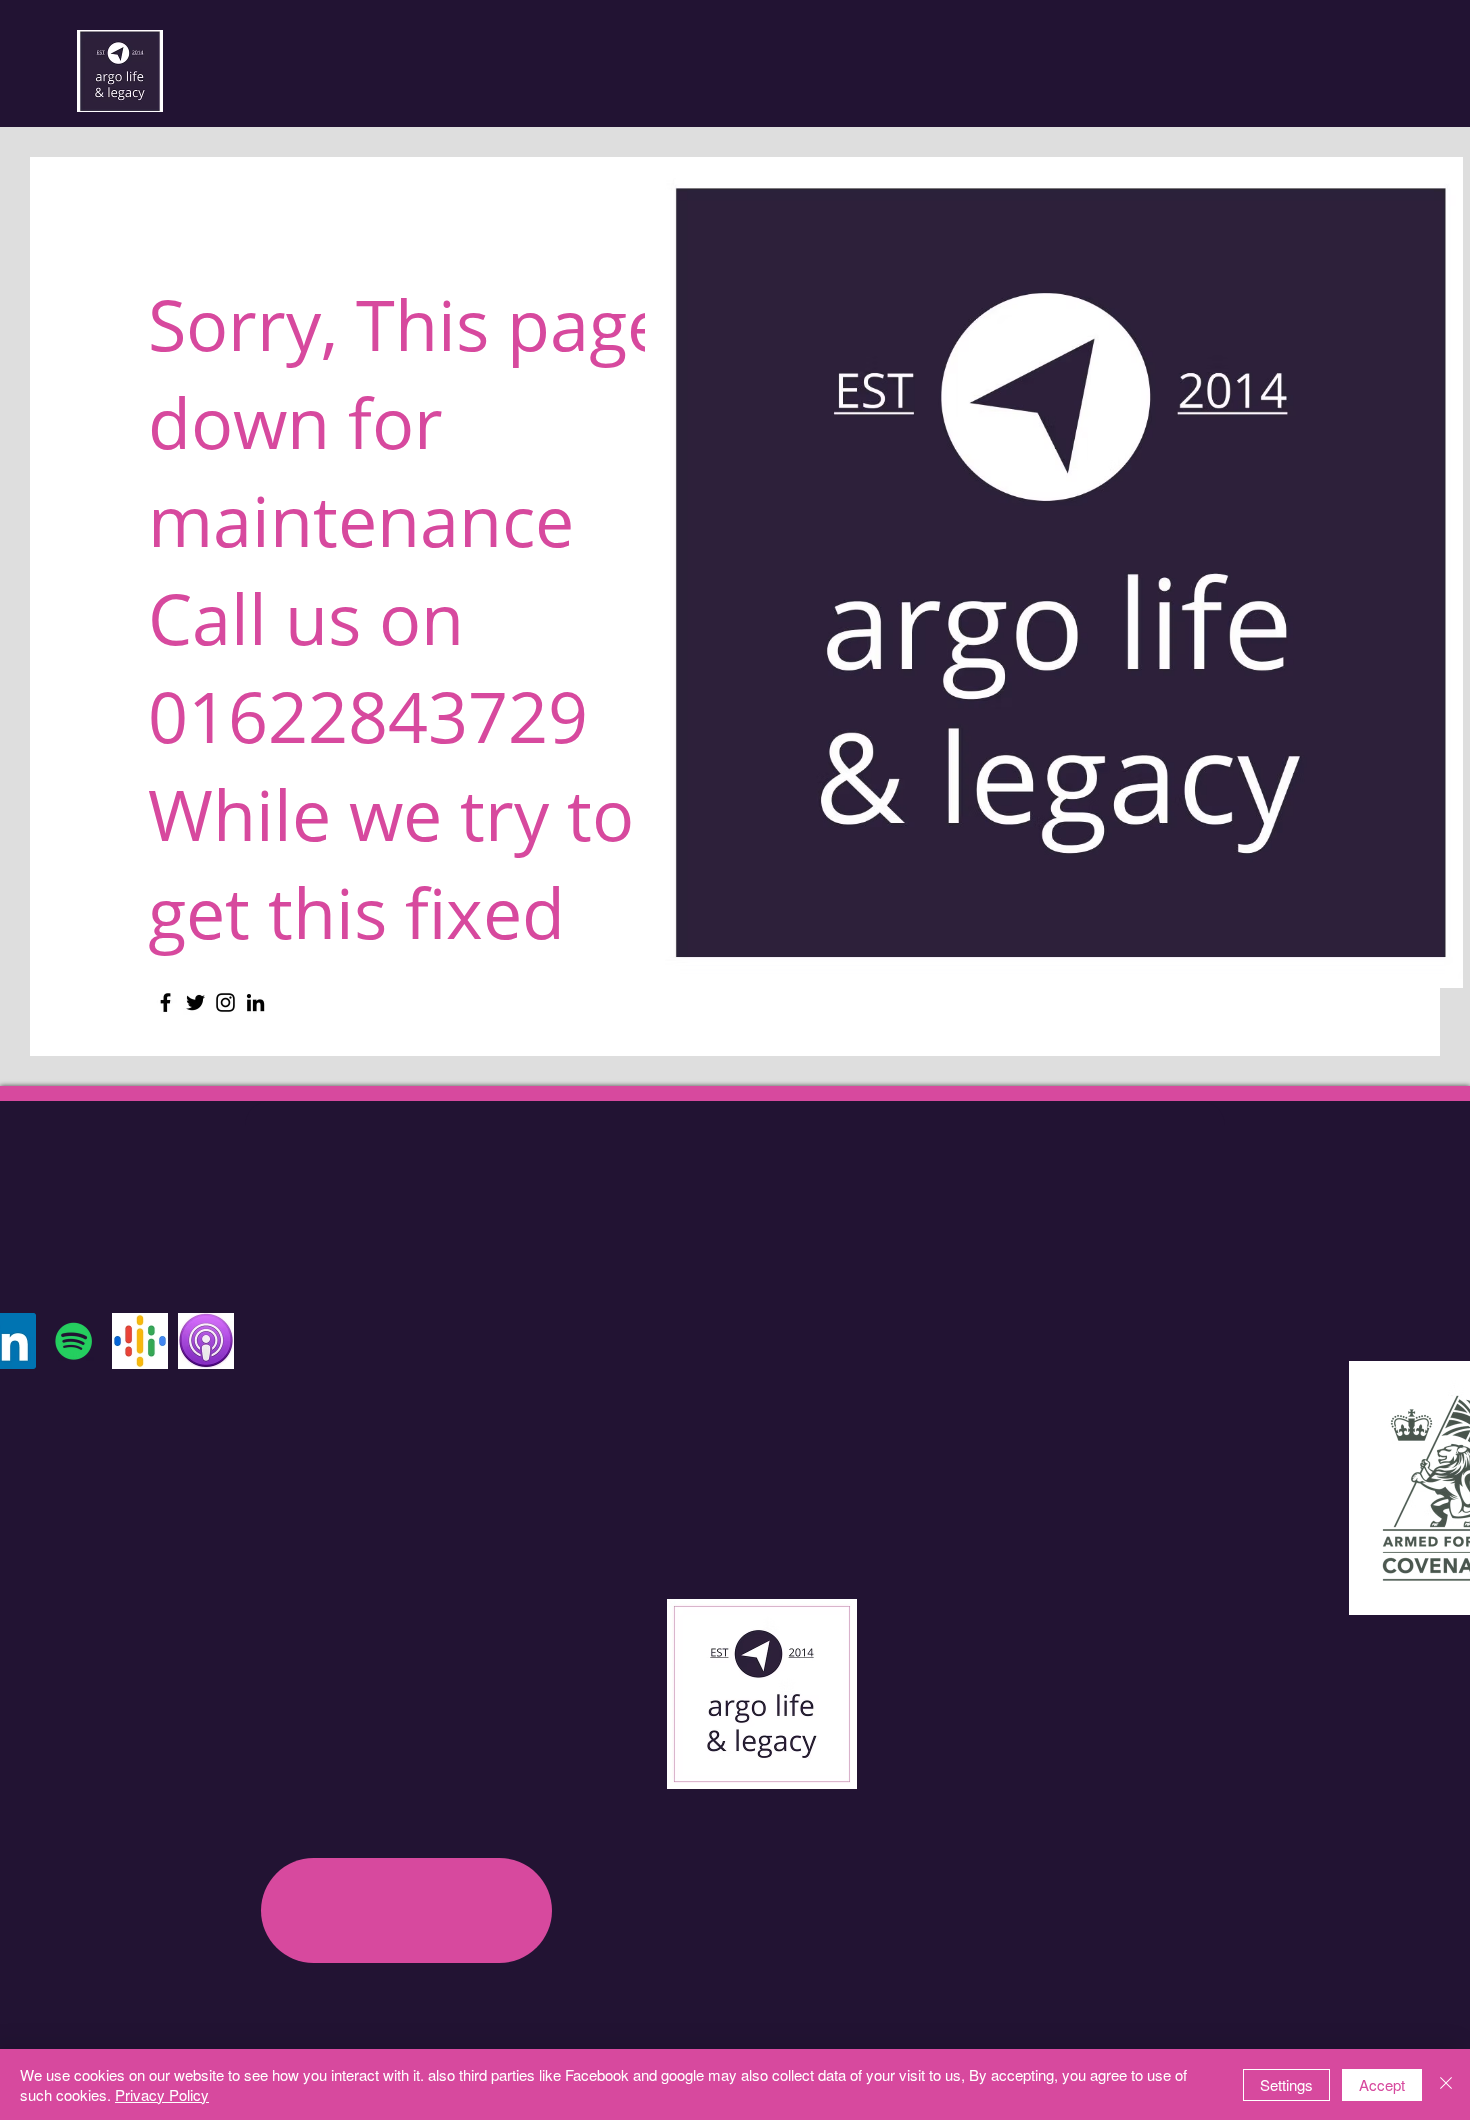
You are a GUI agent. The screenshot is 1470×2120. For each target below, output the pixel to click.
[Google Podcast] (140, 1341)
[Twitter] (195, 1002)
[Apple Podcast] (206, 1341)
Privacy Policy (162, 2094)
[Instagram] (225, 1002)
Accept (1382, 2084)
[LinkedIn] (255, 1002)
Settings (1286, 2084)
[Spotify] (74, 1341)
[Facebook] (165, 1002)
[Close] (1446, 2084)
